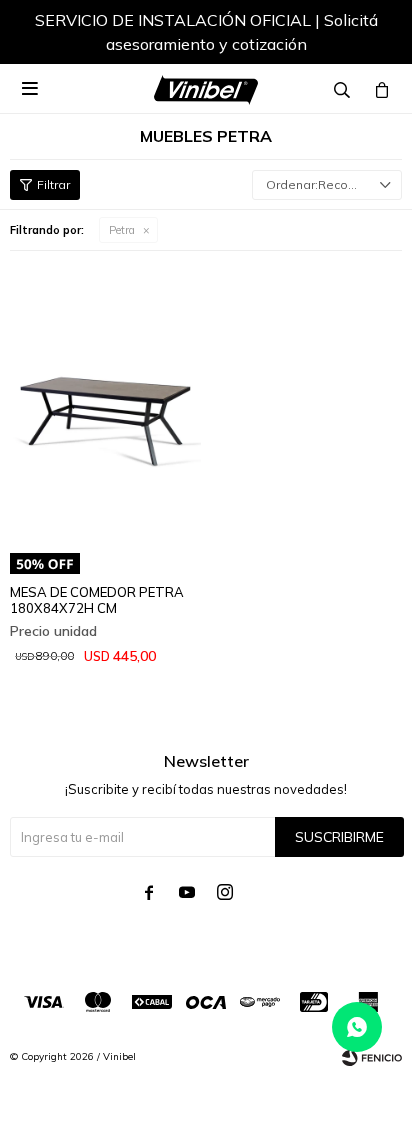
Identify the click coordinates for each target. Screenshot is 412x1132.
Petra (122, 230)
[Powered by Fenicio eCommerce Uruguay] (372, 1057)
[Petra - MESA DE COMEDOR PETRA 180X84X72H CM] (105, 404)
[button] (367, 35)
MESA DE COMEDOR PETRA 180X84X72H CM (97, 600)
